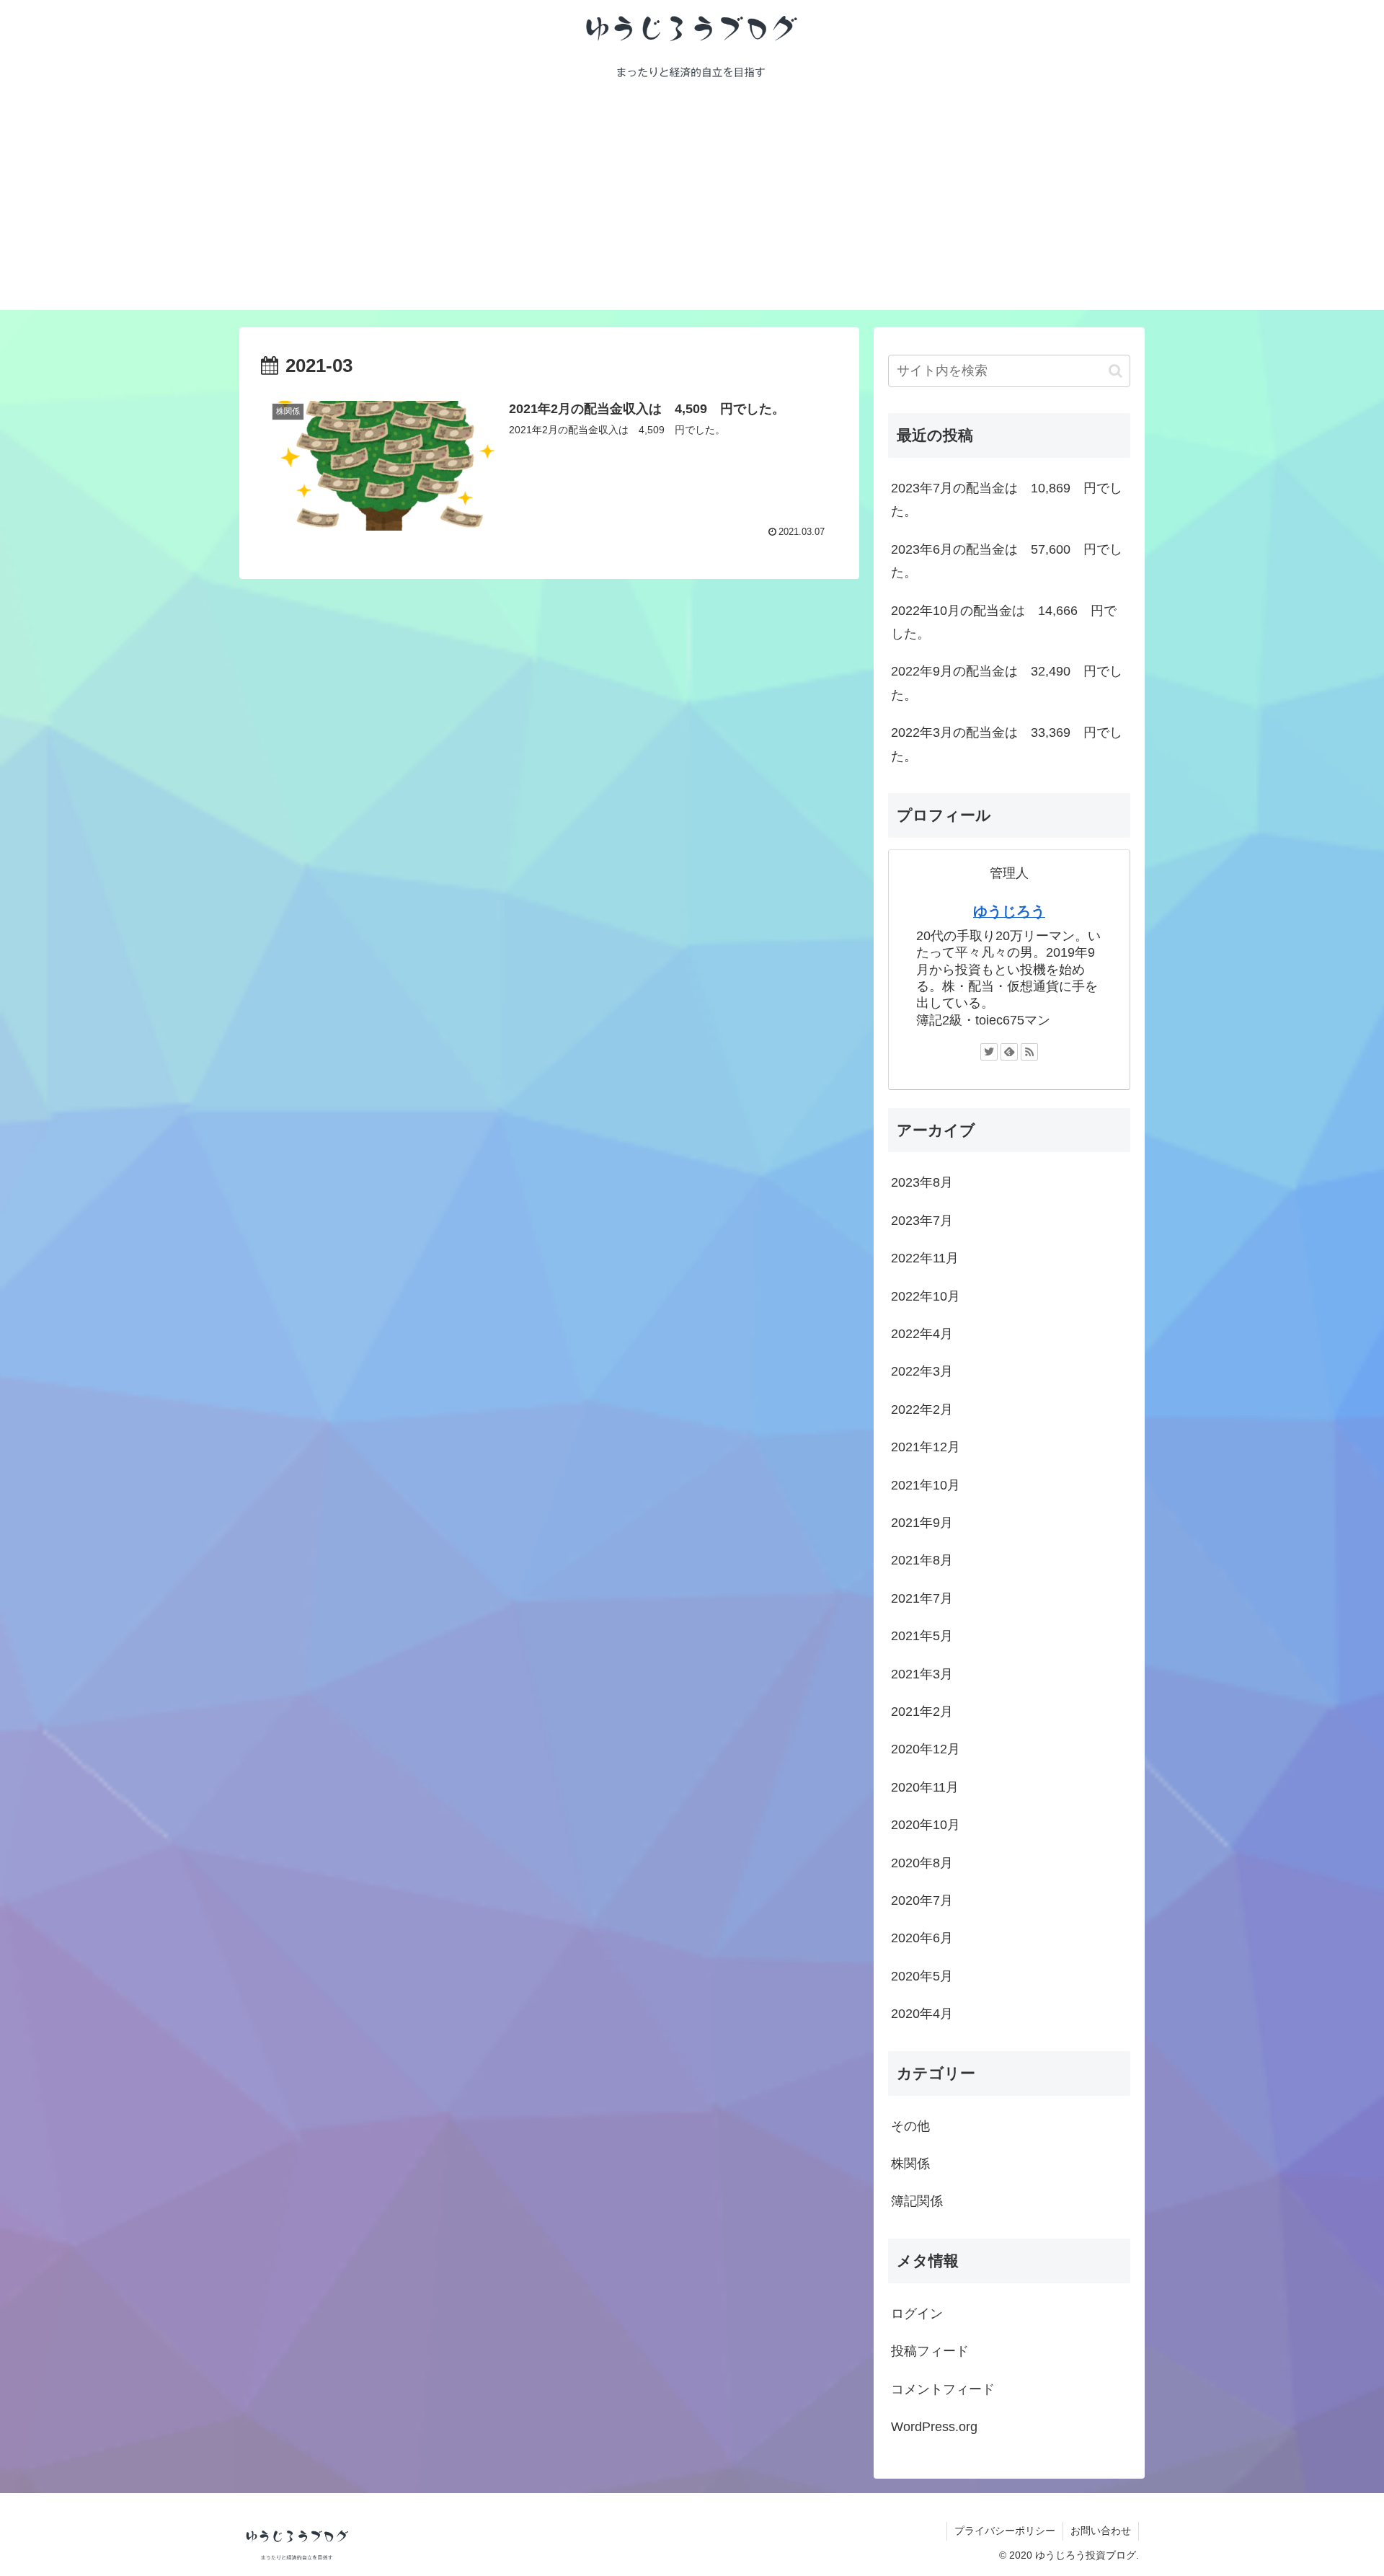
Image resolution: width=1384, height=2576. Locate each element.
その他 (910, 2126)
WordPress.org (934, 2427)
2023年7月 (922, 1221)
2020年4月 (922, 2014)
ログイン (917, 2314)
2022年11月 (925, 1259)
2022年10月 (926, 1296)
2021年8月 (922, 1561)
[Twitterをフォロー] (989, 1052)
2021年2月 (922, 1712)
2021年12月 (926, 1448)
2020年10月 (926, 1825)
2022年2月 (922, 1410)
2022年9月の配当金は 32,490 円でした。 (1007, 683)
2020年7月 (922, 1901)
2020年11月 (925, 1788)
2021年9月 (922, 1523)
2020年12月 (926, 1750)
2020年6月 (922, 1939)
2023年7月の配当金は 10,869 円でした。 (1007, 500)
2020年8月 (922, 1863)
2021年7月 (922, 1599)
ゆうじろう (1009, 911)
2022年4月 (922, 1335)
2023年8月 (922, 1183)
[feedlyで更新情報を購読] (1009, 1052)
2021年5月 (922, 1637)
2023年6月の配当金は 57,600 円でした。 (1007, 561)
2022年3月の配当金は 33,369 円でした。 (1007, 744)
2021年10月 (926, 1485)
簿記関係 (917, 2202)
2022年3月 (922, 1372)
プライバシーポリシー (1005, 2531)
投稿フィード (930, 2352)
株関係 (910, 2164)
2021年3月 (922, 1674)
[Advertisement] (692, 209)
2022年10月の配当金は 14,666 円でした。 (1004, 622)
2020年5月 (922, 1976)
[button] (1115, 371)
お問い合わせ (1101, 2531)
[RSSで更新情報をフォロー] (1029, 1052)
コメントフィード (943, 2389)
